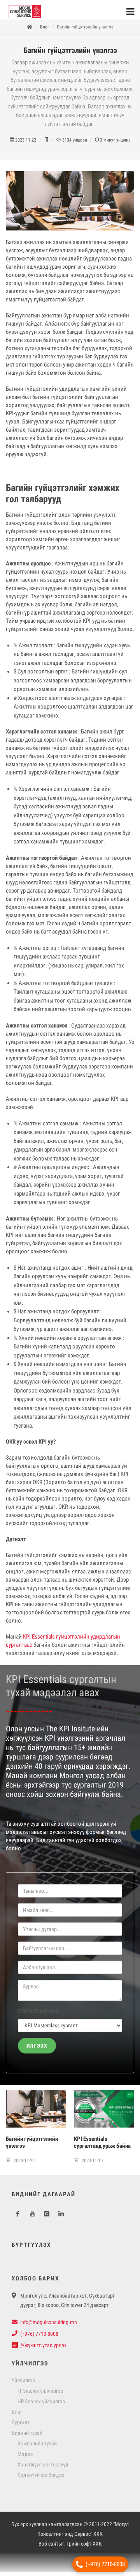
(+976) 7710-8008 (105, 2564)
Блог (45, 31)
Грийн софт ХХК (84, 2548)
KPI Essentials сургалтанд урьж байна (102, 2146)
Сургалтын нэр (38, 2015)
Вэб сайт (48, 2548)
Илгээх (37, 2050)
